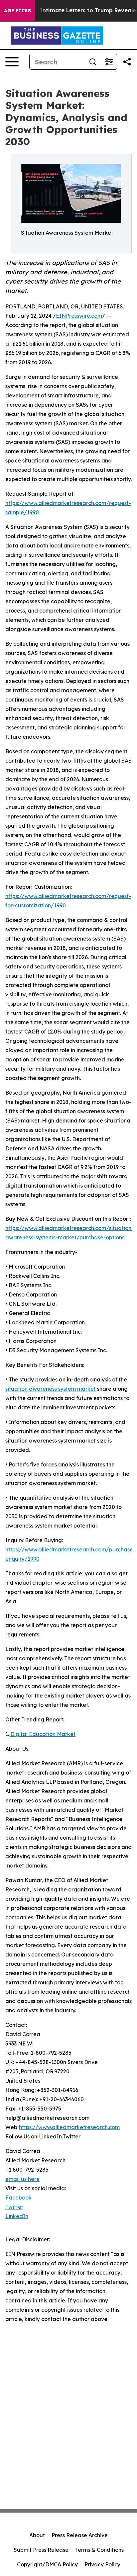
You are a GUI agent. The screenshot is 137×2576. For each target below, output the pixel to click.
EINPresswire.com (79, 316)
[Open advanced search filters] (109, 62)
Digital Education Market (43, 1734)
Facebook (18, 2198)
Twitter (14, 2207)
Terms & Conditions (99, 2550)
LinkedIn (17, 2216)
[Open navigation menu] (12, 62)
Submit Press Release (41, 2550)
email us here (22, 2179)
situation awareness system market (51, 1389)
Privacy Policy (102, 2564)
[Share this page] (127, 62)
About (37, 2535)
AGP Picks (17, 11)
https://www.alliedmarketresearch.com (69, 2127)
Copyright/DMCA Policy (47, 2564)
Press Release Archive (80, 2535)
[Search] (93, 62)
